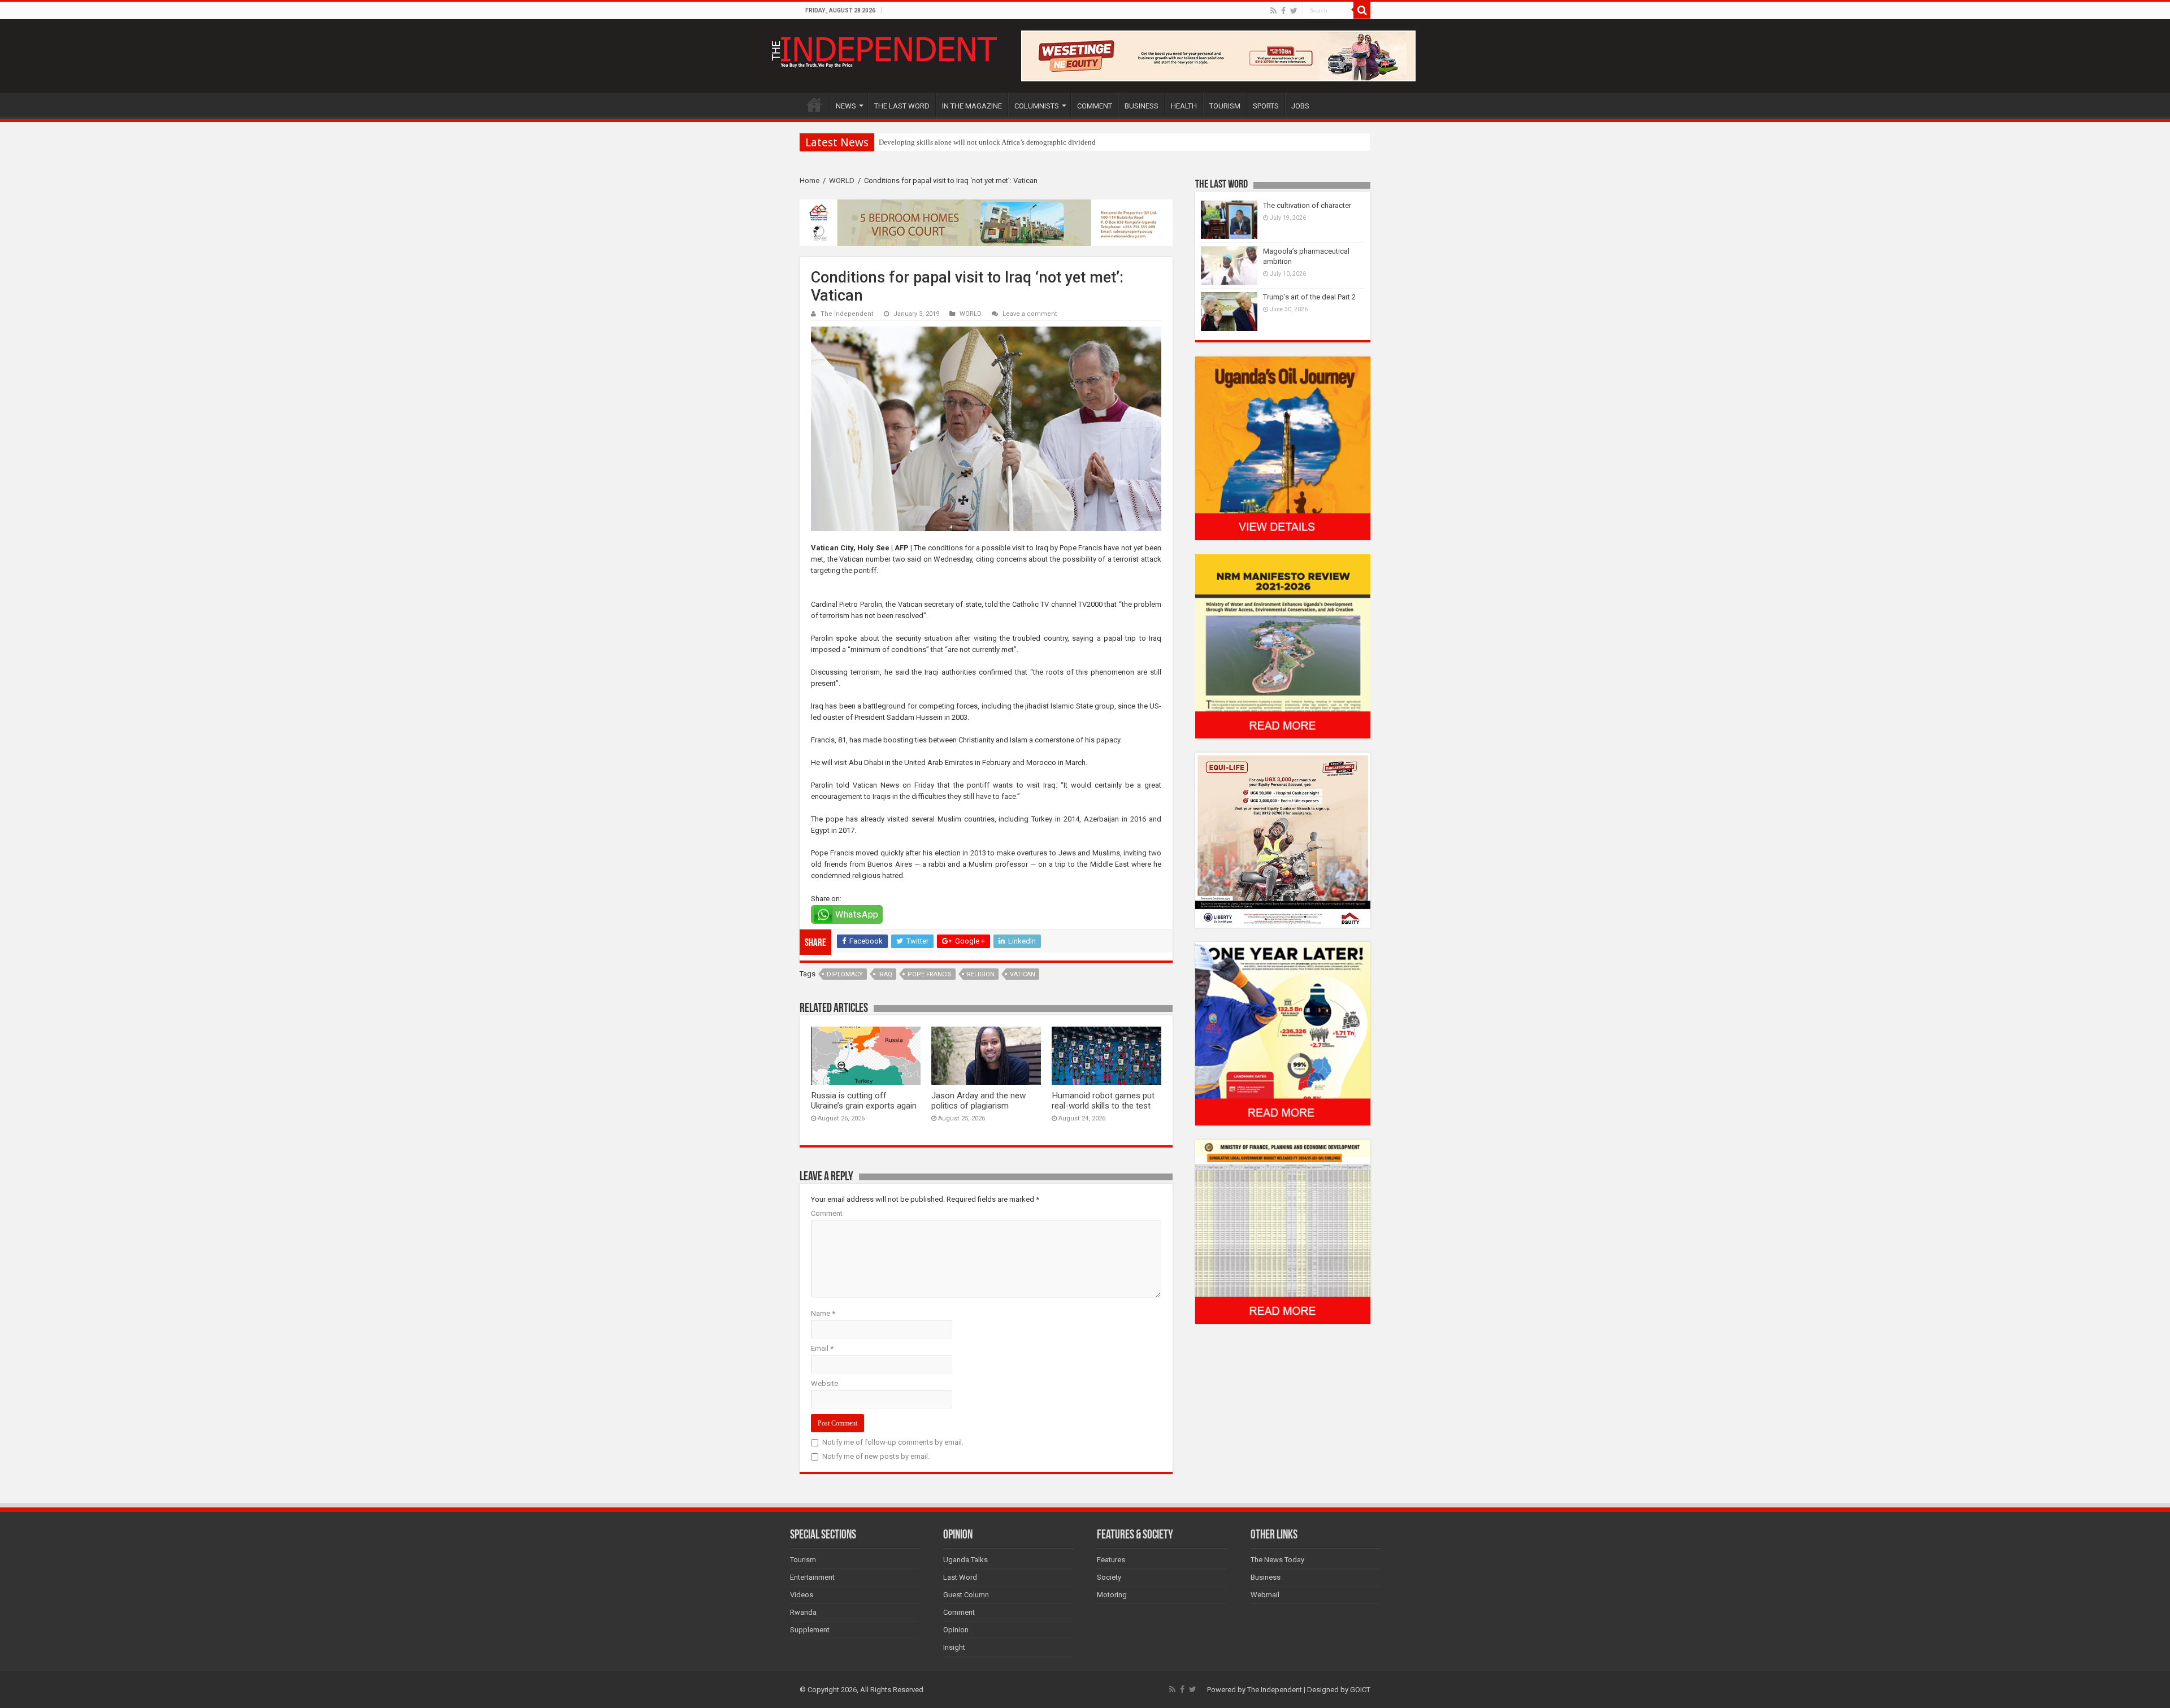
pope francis (930, 974)
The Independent (847, 314)
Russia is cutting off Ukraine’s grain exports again (864, 1101)
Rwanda (803, 1612)
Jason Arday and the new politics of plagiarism (978, 1101)
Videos (802, 1595)
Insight (954, 1647)
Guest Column (966, 1595)
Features (1111, 1560)
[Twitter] (1294, 11)
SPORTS (1266, 106)
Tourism (803, 1560)
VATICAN (1023, 974)
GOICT (1360, 1690)
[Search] (1362, 10)
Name (823, 1313)
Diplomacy (845, 974)
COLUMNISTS (1037, 106)
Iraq (885, 974)
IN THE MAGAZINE (972, 106)
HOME (814, 105)
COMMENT (1095, 106)
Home (810, 181)
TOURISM (1225, 106)
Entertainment (812, 1577)
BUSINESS (1142, 106)
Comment (827, 1213)
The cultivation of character (1307, 205)
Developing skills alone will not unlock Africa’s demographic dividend (987, 142)
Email (822, 1348)
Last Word (960, 1577)
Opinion (956, 1630)
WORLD (842, 181)
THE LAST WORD (902, 106)
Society (1109, 1577)
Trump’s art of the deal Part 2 (1309, 297)
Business (1266, 1577)
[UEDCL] (1283, 1033)
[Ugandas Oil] (1283, 448)
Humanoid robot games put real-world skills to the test (1103, 1101)
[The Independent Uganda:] (883, 50)
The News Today (1277, 1560)
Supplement (810, 1630)
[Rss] (1273, 11)
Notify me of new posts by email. (876, 1456)
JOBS (1300, 106)
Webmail (1265, 1595)
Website (824, 1383)
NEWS (846, 106)
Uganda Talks (965, 1560)
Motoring (1112, 1595)
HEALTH (1184, 106)
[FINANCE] (1283, 1231)
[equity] (1283, 839)
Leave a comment (1030, 314)
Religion (981, 974)
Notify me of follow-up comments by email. (893, 1442)
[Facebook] (1283, 11)
